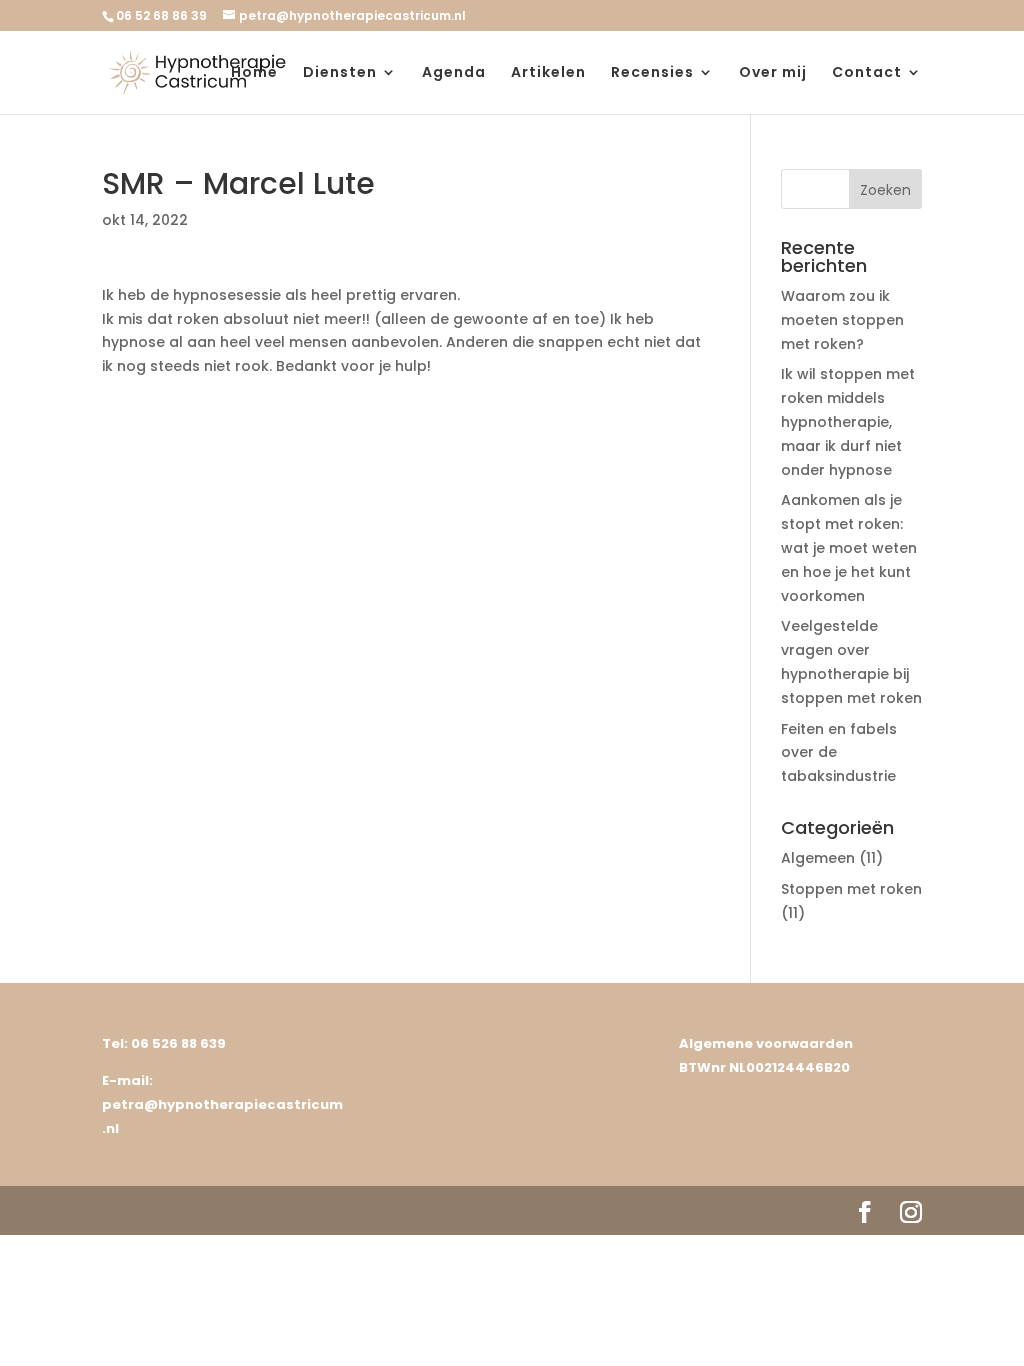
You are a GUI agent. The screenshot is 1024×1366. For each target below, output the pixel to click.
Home (254, 73)
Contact (867, 73)
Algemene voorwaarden (766, 1043)
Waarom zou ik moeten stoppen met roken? (842, 320)
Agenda (454, 73)
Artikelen (548, 73)
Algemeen (818, 858)
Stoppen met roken (851, 889)
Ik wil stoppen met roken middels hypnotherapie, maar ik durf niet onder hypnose (848, 421)
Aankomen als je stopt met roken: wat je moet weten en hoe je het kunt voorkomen (849, 547)
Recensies (652, 73)
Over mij (773, 73)
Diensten (340, 73)
